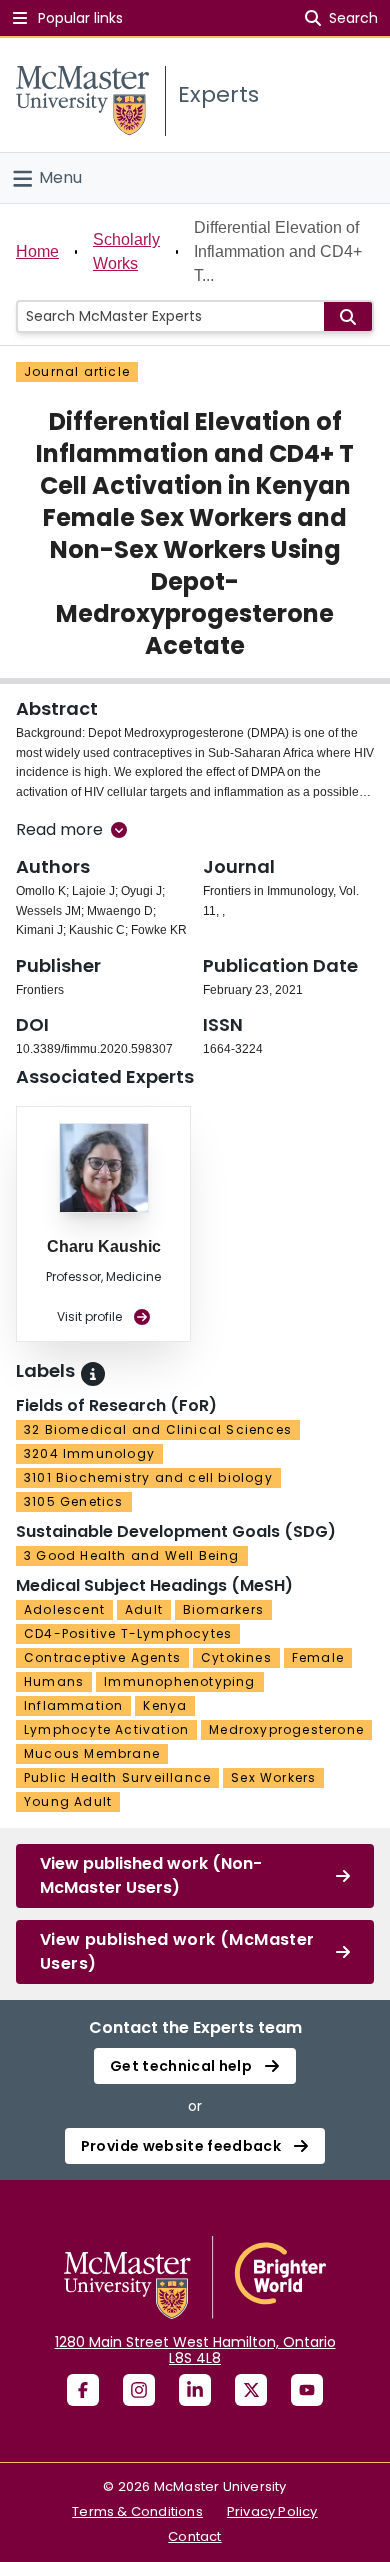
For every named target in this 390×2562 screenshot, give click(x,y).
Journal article (77, 371)
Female (318, 1657)
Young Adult (68, 1801)
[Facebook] (83, 2390)
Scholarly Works (126, 251)
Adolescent (64, 1609)
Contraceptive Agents (102, 1657)
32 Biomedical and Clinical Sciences (158, 1429)
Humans (54, 1681)
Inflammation (73, 1705)
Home (37, 251)
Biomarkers (223, 1609)
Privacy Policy (272, 2511)
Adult (144, 1609)
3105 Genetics (74, 1501)
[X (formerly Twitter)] (251, 2390)
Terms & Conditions (137, 2511)
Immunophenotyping (179, 1681)
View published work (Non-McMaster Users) (151, 1875)
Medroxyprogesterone (286, 1729)
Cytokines (236, 1657)
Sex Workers (273, 1777)
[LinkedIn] (195, 2390)
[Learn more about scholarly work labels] (93, 1374)
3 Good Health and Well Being (132, 1555)
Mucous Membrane (92, 1753)
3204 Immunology (89, 1453)
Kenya (165, 1705)
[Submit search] (348, 316)
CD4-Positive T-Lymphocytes (128, 1633)
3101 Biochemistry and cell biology (148, 1477)
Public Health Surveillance (117, 1777)
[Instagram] (139, 2390)
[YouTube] (307, 2390)
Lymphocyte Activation (106, 1729)
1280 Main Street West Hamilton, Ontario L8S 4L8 (195, 2350)
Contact (194, 2536)
